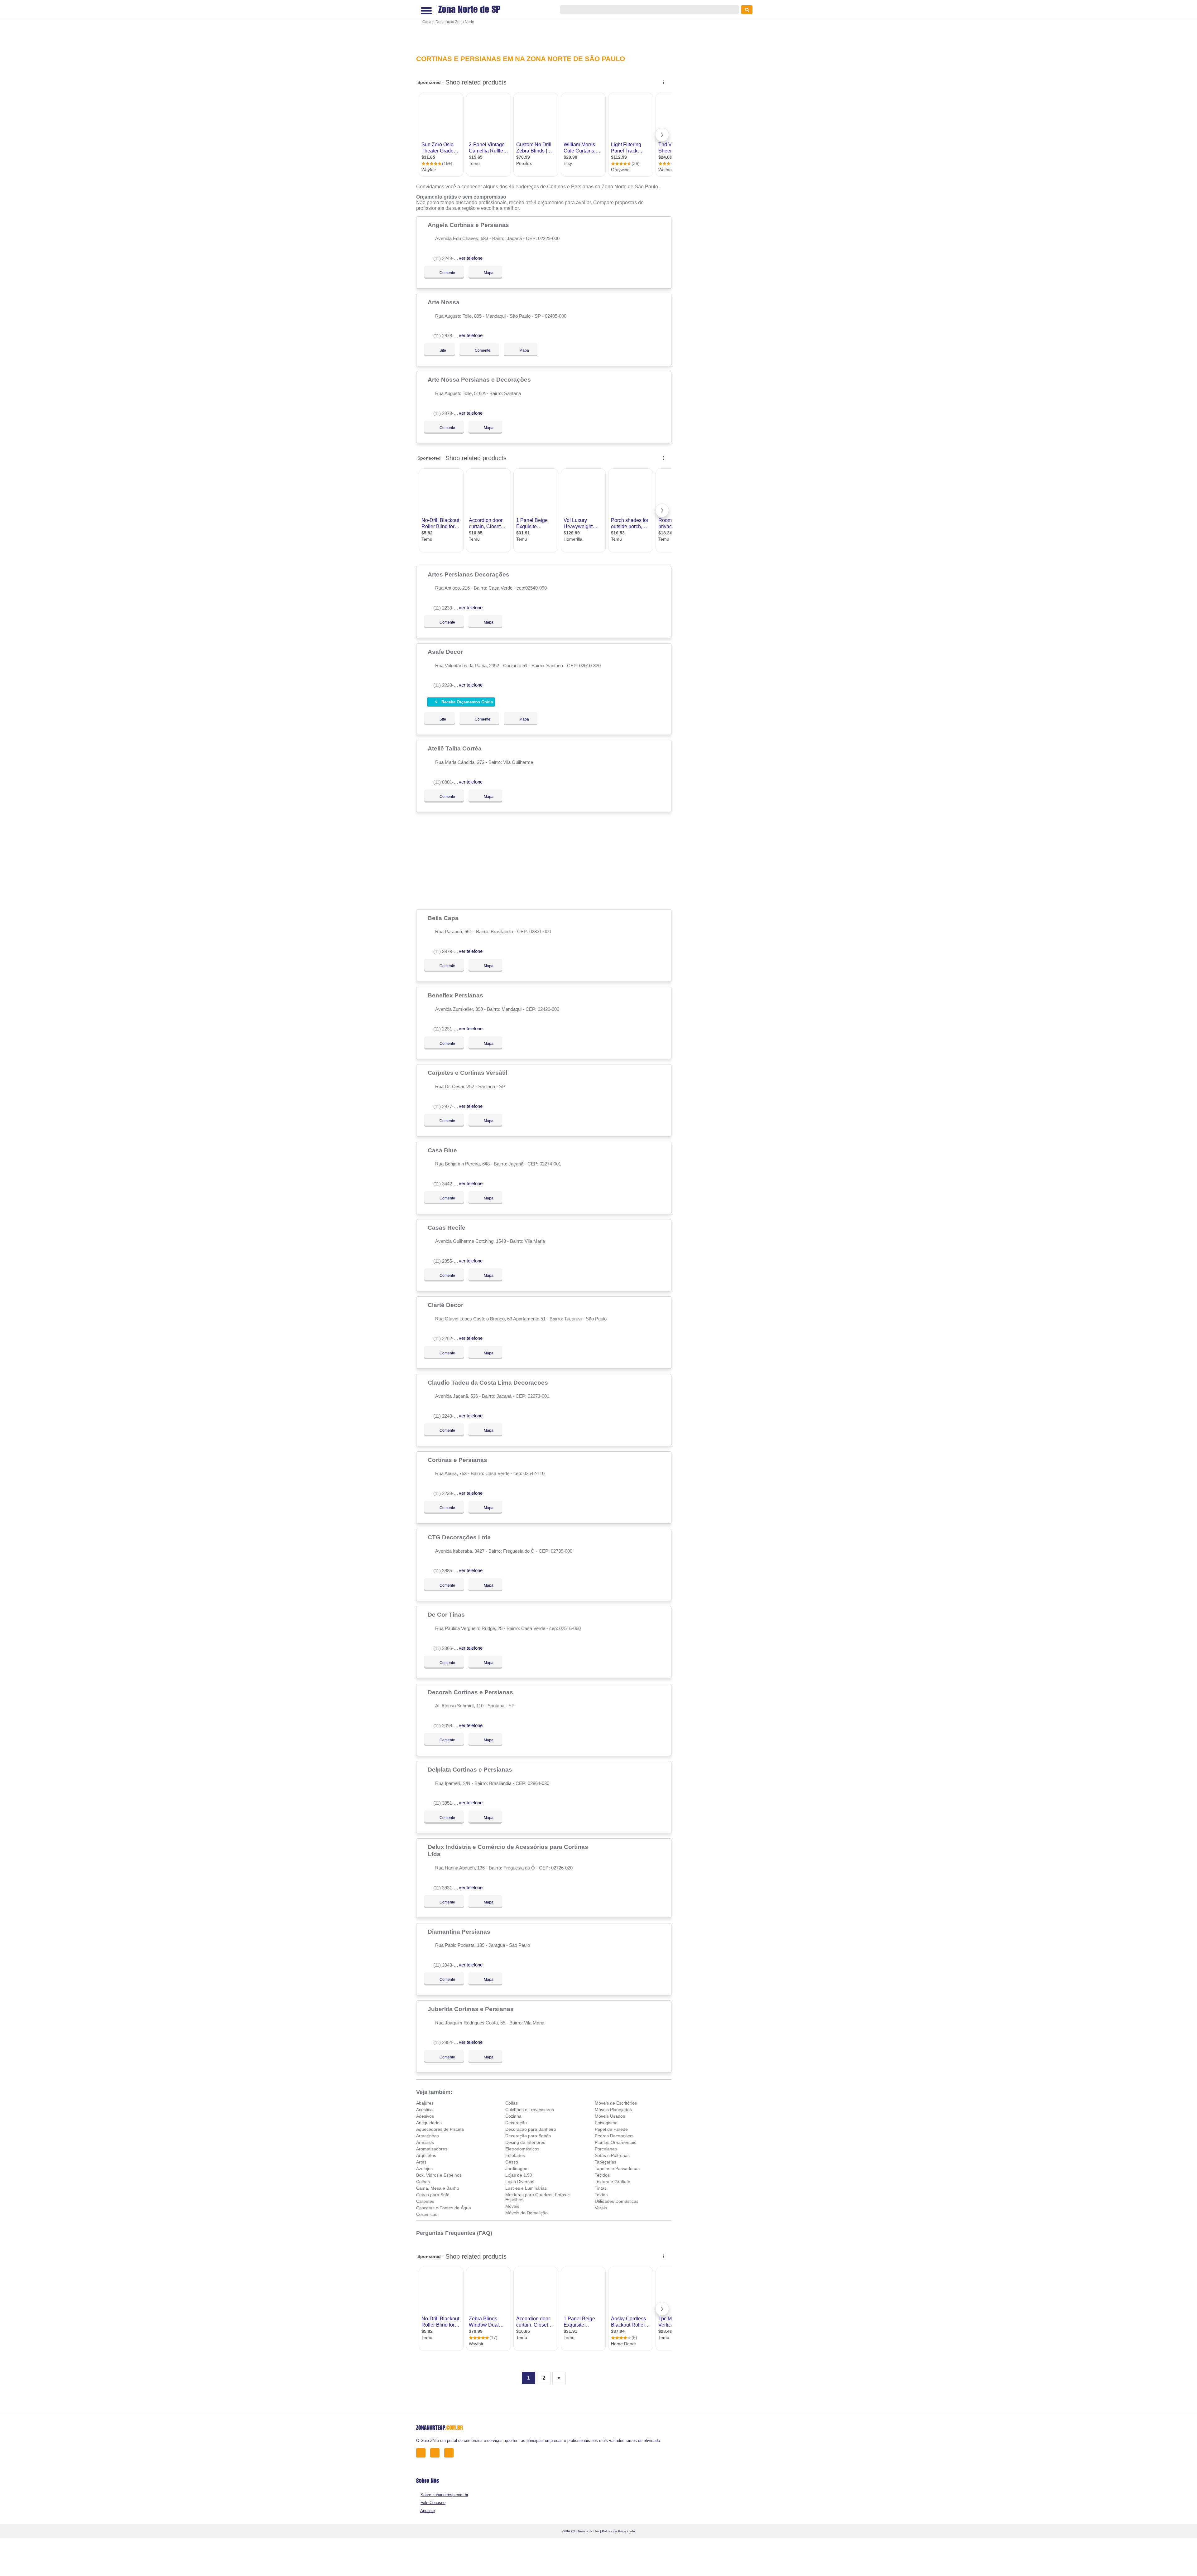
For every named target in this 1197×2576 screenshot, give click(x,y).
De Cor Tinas (447, 1614)
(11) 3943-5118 (448, 1965)
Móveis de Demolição (526, 2213)
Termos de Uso (588, 2531)
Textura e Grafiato (613, 2182)
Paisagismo (606, 2123)
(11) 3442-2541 (448, 1184)
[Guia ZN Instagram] (451, 2453)
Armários (425, 2142)
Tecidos (602, 2175)
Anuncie (428, 2511)
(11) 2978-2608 (448, 413)
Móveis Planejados (613, 2110)
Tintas (601, 2188)
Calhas (423, 2182)
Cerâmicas (427, 2214)
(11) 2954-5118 (448, 2042)
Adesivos (425, 2116)
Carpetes (425, 2201)
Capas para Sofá (433, 2195)
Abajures (425, 2103)
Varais (601, 2208)
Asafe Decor (446, 652)
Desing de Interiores (525, 2142)
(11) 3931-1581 (448, 1888)
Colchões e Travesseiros (530, 2110)
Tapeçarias (606, 2162)
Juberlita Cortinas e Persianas (471, 2009)
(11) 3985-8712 (448, 1571)
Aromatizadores (432, 2149)
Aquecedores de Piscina (440, 2129)
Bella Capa (444, 918)
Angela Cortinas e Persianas (469, 225)
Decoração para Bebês (528, 2136)
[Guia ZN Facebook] (423, 2453)
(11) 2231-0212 (448, 1029)
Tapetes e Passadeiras (617, 2168)
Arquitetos (426, 2155)
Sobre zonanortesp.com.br (444, 2495)
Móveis (512, 2206)
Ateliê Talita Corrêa (455, 748)
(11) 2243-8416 (448, 1416)
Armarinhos (428, 2136)
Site (443, 350)
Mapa (487, 273)
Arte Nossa (444, 302)
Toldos (601, 2195)
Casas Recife (447, 1228)
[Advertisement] (547, 27)
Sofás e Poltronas (612, 2155)
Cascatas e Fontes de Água (444, 2208)
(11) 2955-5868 (448, 1261)
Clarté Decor (446, 1305)
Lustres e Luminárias (526, 2188)
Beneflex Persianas (456, 995)
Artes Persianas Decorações (469, 574)
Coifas (512, 2103)
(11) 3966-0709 (448, 1648)
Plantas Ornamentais (615, 2142)
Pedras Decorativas (614, 2136)
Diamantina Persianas (460, 1932)
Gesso (512, 2162)
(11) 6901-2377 (448, 782)
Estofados (515, 2155)
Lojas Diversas (520, 2182)
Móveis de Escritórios (616, 2103)
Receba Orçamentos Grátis (466, 702)
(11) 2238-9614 (448, 608)
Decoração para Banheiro (531, 2129)
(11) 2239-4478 (448, 1493)
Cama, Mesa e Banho (438, 2188)
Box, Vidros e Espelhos (439, 2175)
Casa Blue (443, 1150)
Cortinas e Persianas (458, 1460)
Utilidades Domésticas (617, 2201)
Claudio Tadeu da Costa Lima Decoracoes (489, 1382)
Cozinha (513, 2116)
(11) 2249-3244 (448, 258)
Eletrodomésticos (522, 2149)
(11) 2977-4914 (448, 1106)
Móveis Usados (610, 2116)
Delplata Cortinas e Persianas (471, 1769)
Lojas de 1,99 (519, 2175)
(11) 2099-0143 (448, 1726)
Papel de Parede (611, 2129)
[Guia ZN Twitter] (437, 2453)
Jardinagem (517, 2168)
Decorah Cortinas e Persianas (471, 1692)
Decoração (516, 2123)
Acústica (424, 2110)
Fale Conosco (433, 2503)
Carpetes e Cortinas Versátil (468, 1073)
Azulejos (424, 2168)
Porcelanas (606, 2149)
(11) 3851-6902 (448, 1803)
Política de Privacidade (618, 2531)
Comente (443, 273)
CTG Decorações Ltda (460, 1537)
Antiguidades (429, 2123)
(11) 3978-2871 (448, 951)
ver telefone (471, 258)
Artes (421, 2162)
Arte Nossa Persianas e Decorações (480, 379)
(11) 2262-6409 (448, 1338)
